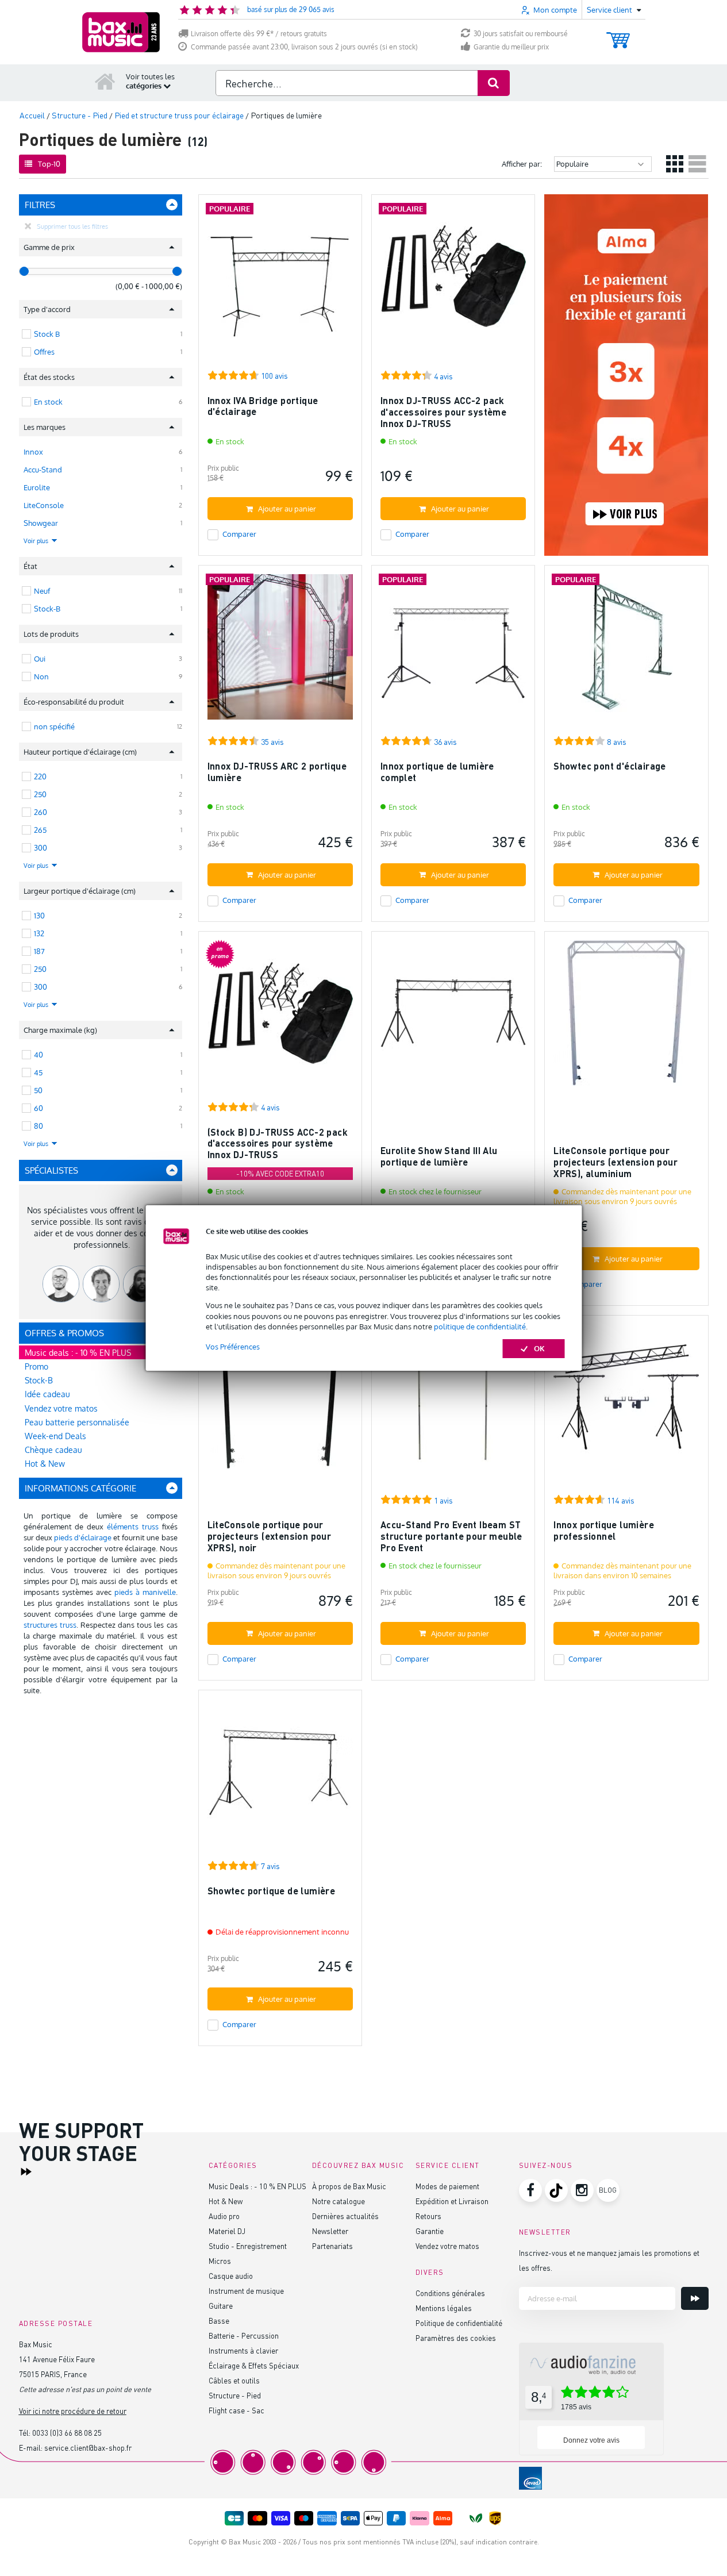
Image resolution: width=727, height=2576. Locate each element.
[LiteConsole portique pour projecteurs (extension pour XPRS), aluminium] (626, 1018)
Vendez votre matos (61, 1408)
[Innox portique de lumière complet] (453, 652)
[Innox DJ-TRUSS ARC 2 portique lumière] (280, 652)
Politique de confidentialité (459, 2323)
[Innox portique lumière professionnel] (626, 1402)
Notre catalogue (339, 2201)
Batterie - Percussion (244, 2335)
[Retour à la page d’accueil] (105, 81)
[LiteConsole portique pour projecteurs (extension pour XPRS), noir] (280, 1402)
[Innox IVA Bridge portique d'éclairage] (280, 281)
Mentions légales (444, 2308)
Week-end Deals (55, 1436)
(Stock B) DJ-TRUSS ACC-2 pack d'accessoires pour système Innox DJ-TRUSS (278, 1143)
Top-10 (49, 164)
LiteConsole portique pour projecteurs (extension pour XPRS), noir (270, 1536)
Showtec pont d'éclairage (610, 766)
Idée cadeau (47, 1394)
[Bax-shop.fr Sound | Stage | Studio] (121, 32)
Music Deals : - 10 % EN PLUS (257, 2186)
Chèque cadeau (53, 1450)
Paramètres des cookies (456, 2338)
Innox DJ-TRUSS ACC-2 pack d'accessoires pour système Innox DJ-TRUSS (443, 412)
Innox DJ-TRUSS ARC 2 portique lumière (277, 772)
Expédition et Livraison (452, 2201)
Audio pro (224, 2216)
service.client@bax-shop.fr (88, 2448)
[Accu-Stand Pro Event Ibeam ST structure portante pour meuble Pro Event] (453, 1402)
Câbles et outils (234, 2380)
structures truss (50, 1625)
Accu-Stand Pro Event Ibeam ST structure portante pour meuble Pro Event (451, 1536)
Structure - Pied (235, 2395)
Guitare (221, 2306)
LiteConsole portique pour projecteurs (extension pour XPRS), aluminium (616, 1162)
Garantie (430, 2231)
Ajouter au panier (287, 509)
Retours (428, 2216)
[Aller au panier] (618, 35)
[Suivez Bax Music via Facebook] (530, 2190)
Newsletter (330, 2231)
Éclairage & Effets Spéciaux (254, 2365)
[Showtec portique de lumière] (280, 1777)
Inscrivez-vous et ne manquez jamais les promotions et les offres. (609, 2260)
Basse (219, 2321)
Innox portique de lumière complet (437, 772)
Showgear (41, 523)
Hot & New (45, 1464)
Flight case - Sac (236, 2410)
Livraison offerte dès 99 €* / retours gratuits (259, 34)
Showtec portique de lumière (272, 1891)
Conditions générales (450, 2293)
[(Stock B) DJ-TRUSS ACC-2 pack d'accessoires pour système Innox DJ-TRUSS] (280, 1018)
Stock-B (39, 1380)
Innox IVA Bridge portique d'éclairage (263, 406)
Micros (220, 2261)
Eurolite (37, 487)
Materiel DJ (227, 2231)
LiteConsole (44, 505)
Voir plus (37, 541)
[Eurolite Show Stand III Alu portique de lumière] (453, 1018)
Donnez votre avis (591, 2440)
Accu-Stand (43, 470)
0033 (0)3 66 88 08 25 (67, 2433)
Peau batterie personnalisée (77, 1422)
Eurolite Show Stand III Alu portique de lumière (439, 1156)
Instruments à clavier (243, 2350)
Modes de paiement (447, 2186)
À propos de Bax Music (349, 2186)
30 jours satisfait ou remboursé (521, 34)
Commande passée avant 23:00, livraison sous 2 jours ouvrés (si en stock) (304, 47)
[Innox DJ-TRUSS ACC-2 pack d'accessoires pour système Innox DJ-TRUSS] (453, 281)
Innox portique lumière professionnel (604, 1530)
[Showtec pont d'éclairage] (626, 652)
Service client (448, 2165)
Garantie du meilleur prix (511, 47)
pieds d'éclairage (83, 1537)
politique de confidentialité (480, 1327)
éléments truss (133, 1527)
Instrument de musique (246, 2291)
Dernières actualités (345, 2216)
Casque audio (231, 2276)
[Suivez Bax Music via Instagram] (582, 2190)
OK (539, 1348)
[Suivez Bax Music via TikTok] (556, 2190)
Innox (33, 452)
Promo (36, 1366)
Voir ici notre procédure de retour (73, 2411)
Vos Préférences (233, 1347)
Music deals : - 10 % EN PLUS (78, 1353)
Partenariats (332, 2246)
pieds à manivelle (145, 1592)
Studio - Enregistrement (248, 2246)
